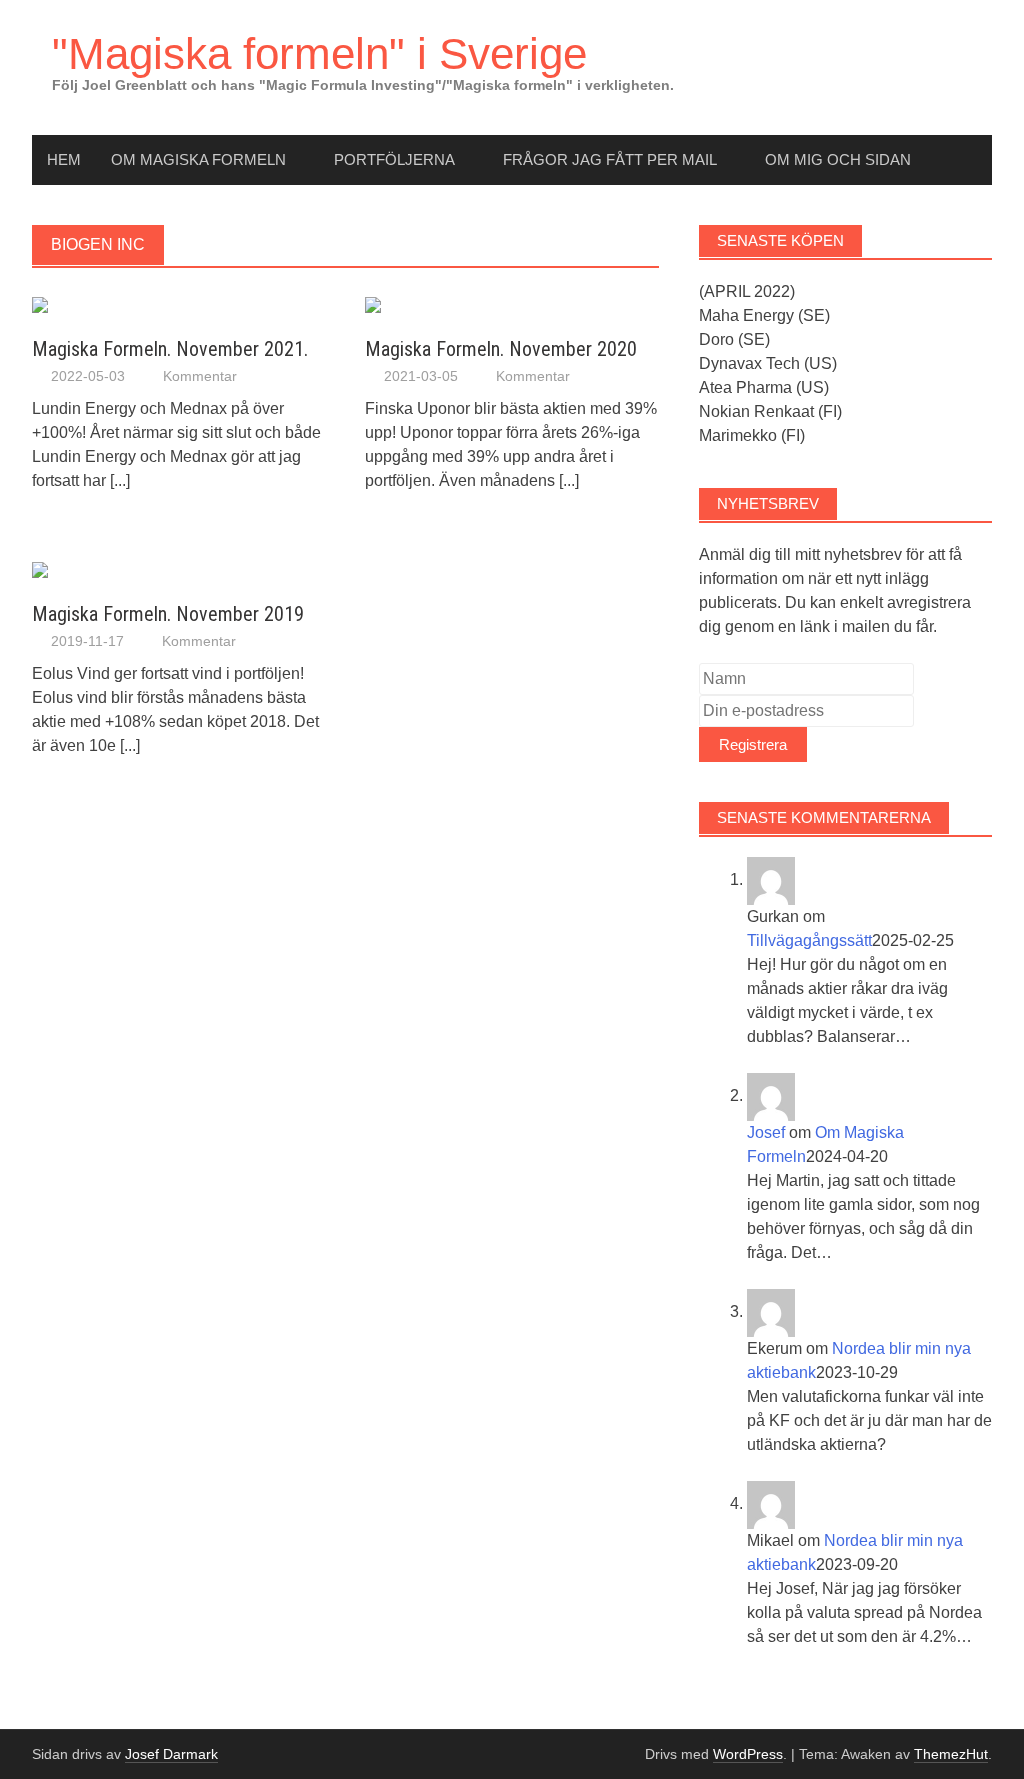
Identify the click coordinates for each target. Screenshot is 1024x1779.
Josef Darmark (171, 1754)
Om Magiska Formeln (198, 159)
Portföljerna (394, 159)
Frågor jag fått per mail (610, 159)
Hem (64, 159)
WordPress (748, 1754)
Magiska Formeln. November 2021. (170, 349)
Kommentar (200, 376)
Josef (766, 1132)
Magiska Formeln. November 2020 (501, 349)
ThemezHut (951, 1754)
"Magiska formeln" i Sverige (319, 53)
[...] (120, 480)
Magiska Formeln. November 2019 (168, 614)
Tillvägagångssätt (809, 940)
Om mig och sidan (838, 159)
